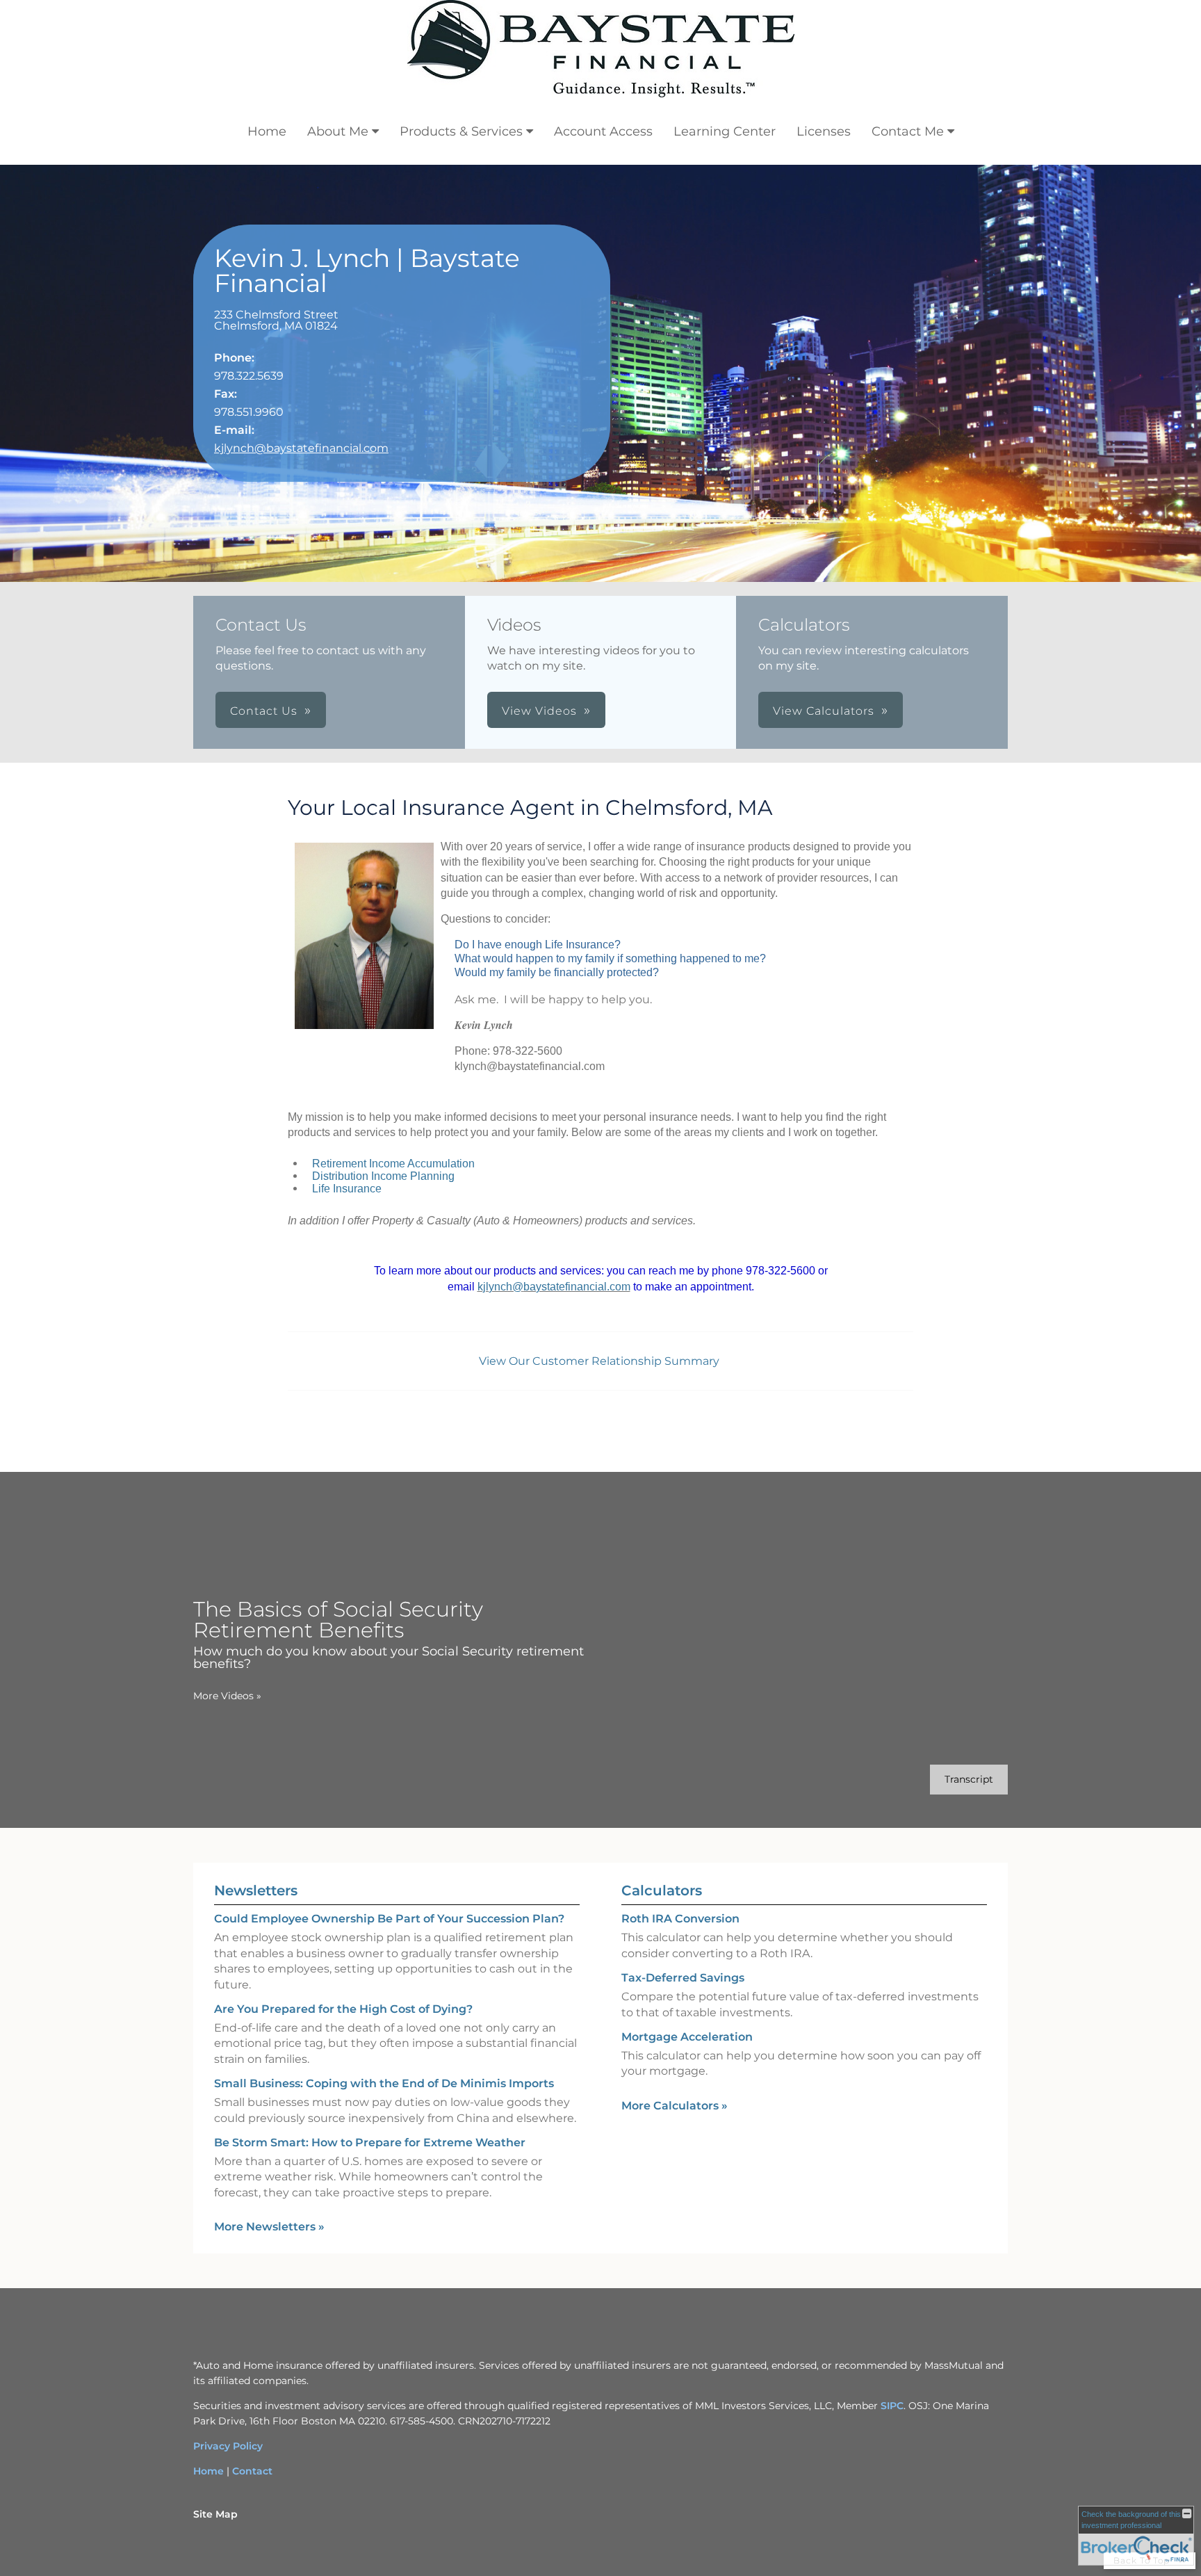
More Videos (227, 1696)
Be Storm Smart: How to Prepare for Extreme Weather (370, 2142)
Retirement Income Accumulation (393, 1164)
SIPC (892, 2406)
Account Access (603, 131)
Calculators (662, 1890)
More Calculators (675, 2106)
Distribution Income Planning (383, 1176)
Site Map (215, 2514)
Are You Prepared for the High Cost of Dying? (343, 2009)
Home (267, 131)
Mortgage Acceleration (687, 2037)
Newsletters (256, 1890)
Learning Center (725, 131)
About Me (338, 131)
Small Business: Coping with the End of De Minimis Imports (384, 2083)
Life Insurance (347, 1189)
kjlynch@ (500, 1287)
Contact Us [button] (264, 711)
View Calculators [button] (824, 711)
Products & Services (461, 131)
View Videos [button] (539, 711)
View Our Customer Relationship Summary (600, 1361)
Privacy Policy (228, 2446)
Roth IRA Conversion (680, 1919)
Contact (252, 2471)
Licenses (824, 131)
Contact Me (908, 131)
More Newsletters (269, 2227)
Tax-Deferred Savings (683, 1978)
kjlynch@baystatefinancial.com (301, 448)
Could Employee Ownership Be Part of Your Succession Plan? (389, 1919)
